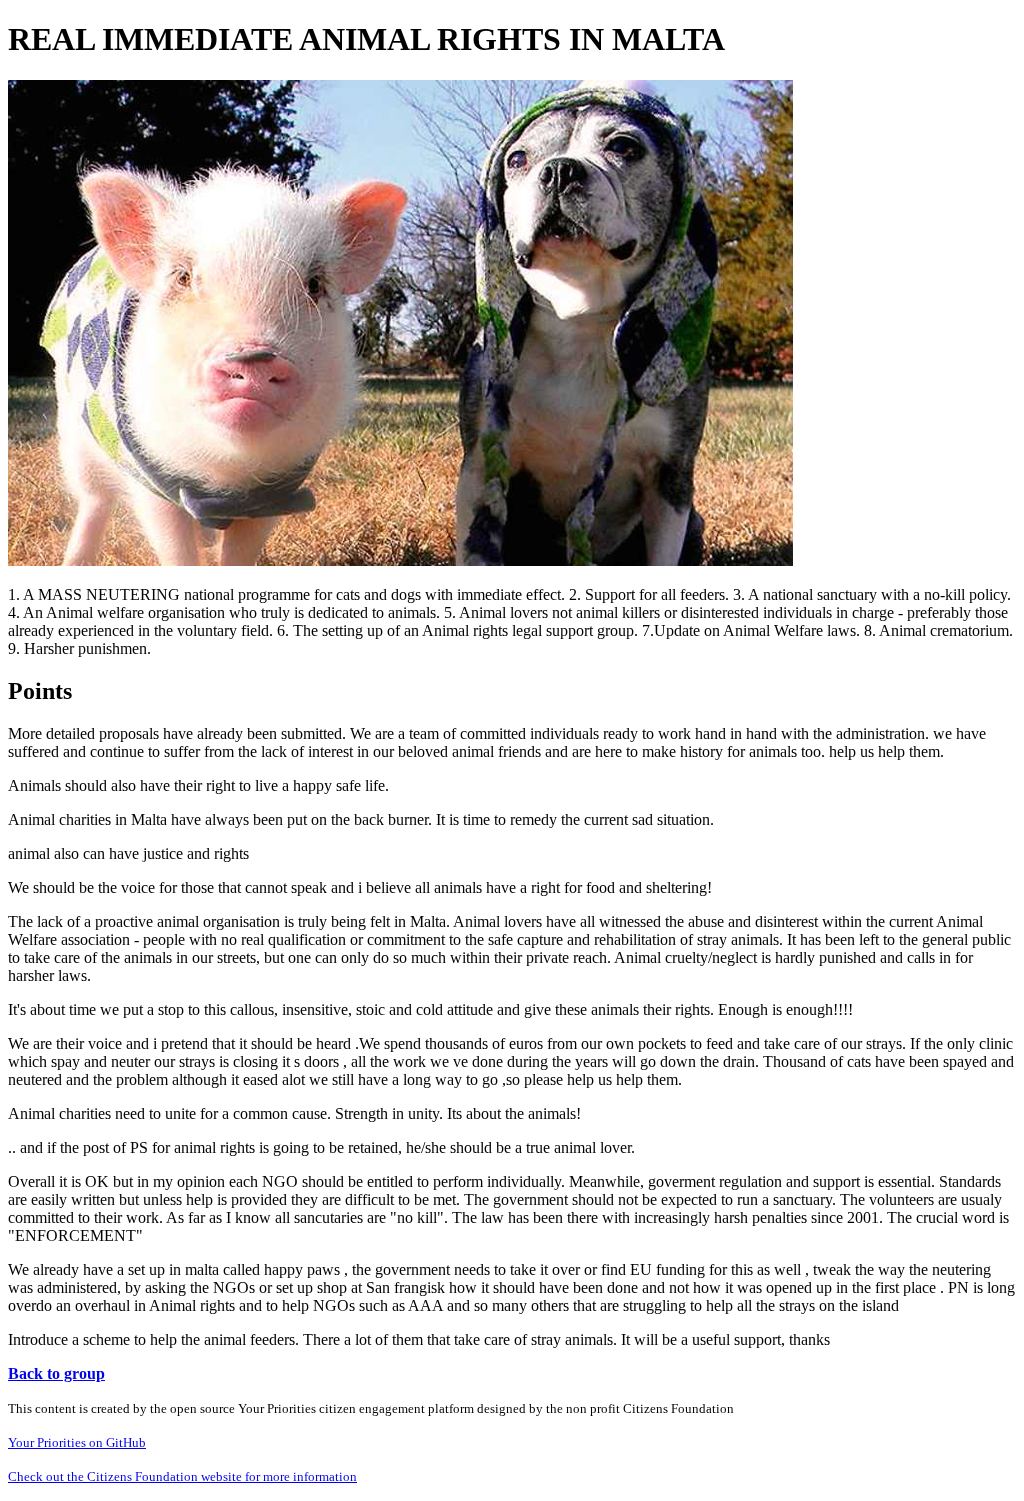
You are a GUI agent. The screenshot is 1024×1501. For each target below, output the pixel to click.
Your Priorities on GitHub (77, 1442)
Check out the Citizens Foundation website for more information (182, 1476)
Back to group (56, 1373)
